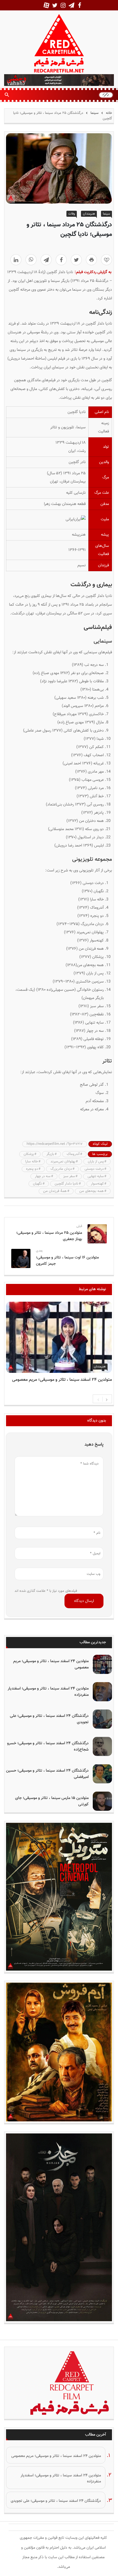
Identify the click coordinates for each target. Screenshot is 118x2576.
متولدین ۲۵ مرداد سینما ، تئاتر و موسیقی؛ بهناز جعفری (49, 1236)
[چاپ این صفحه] (91, 260)
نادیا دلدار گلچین (66, 1184)
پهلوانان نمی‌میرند (63, 1162)
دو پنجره (32, 1169)
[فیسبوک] (61, 260)
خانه (108, 113)
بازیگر (50, 1154)
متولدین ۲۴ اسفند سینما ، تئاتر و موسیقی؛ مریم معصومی (62, 1380)
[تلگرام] (46, 260)
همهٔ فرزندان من (55, 1191)
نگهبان (37, 1184)
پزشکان (29, 1154)
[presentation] (98, 1399)
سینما (95, 113)
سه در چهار (43, 1176)
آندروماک (73, 1154)
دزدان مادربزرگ (61, 1169)
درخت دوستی (94, 1169)
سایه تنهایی (96, 1176)
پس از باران (96, 1162)
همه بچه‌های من (92, 1191)
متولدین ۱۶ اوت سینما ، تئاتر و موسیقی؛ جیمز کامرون (67, 1261)
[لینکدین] (16, 260)
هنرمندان (89, 214)
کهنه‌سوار (97, 1184)
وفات (72, 214)
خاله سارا (32, 1162)
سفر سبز (69, 1176)
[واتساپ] (31, 260)
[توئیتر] (76, 260)
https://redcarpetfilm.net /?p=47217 (55, 1144)
